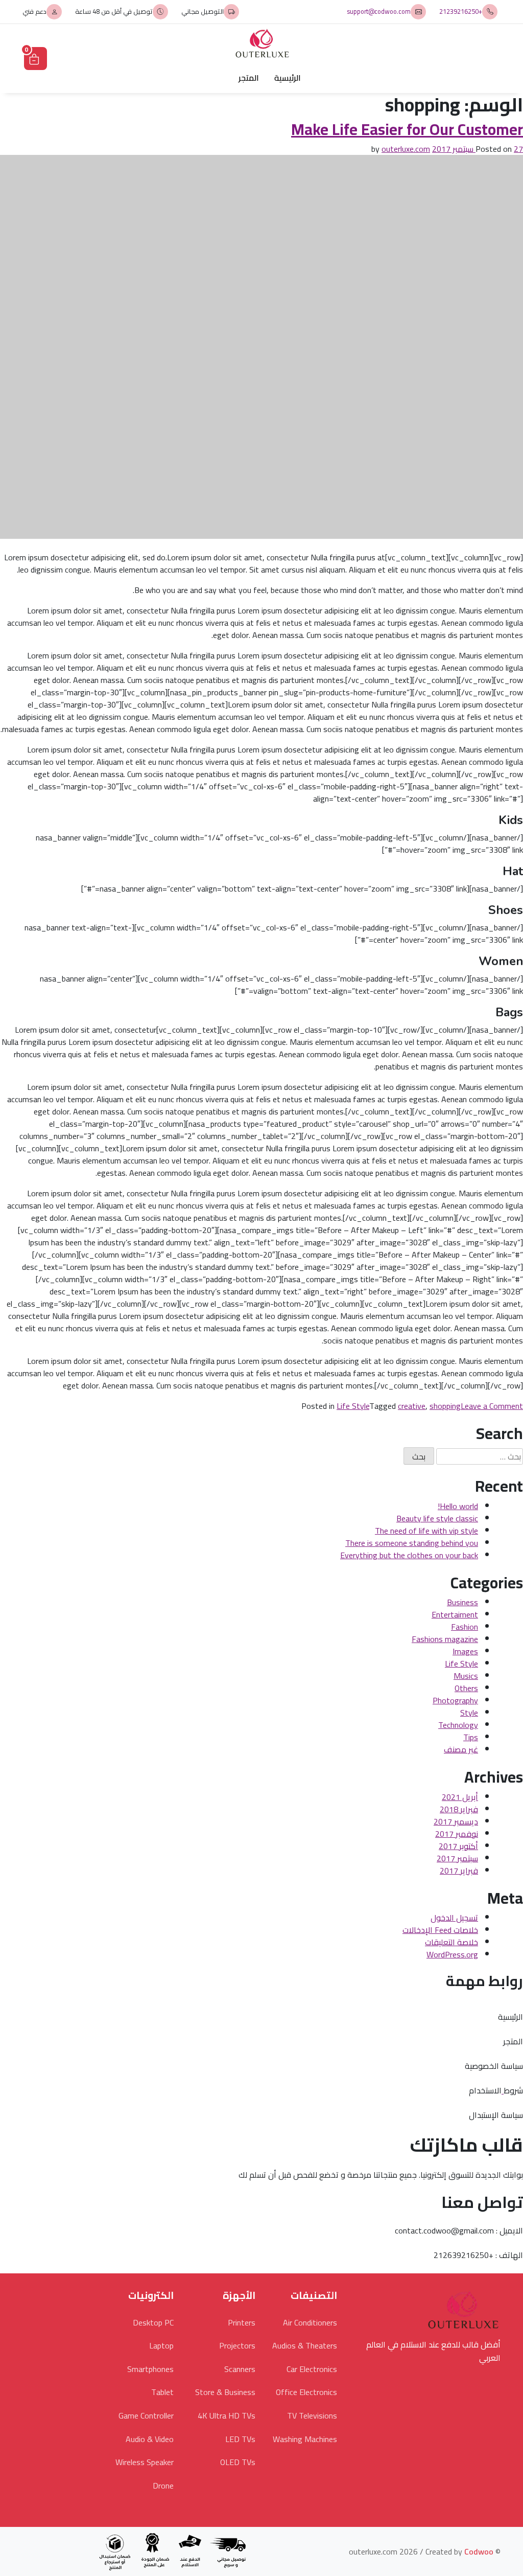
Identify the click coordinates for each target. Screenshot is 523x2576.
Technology (458, 1725)
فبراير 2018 (459, 1809)
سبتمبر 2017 (457, 1858)
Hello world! (458, 1506)
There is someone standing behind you (412, 1543)
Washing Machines (305, 2439)
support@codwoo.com (379, 12)
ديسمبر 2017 (456, 1821)
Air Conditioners (310, 2322)
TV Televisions (312, 2415)
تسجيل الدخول (454, 1918)
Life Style (353, 1406)
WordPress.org (452, 1954)
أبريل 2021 (460, 1797)
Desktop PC (153, 2322)
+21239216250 (461, 12)
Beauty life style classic (437, 1518)
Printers (242, 2322)
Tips (471, 1737)
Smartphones (150, 2369)
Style (469, 1713)
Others (466, 1688)
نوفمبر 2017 (457, 1834)
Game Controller (146, 2415)
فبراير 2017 (459, 1871)
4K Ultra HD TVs (227, 2415)
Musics (466, 1676)
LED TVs (240, 2439)
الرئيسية (288, 78)
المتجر (249, 78)
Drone (163, 2486)
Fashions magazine (445, 1639)
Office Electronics (306, 2392)
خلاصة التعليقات (451, 1942)
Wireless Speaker (145, 2462)
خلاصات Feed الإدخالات (440, 1930)
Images (465, 1651)
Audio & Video (150, 2439)
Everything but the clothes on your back (409, 1555)
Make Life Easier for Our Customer (407, 129)
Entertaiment (455, 1614)
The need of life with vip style (426, 1531)
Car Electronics (312, 2369)
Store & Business (225, 2392)
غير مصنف (461, 1749)
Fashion (465, 1627)
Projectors (237, 2345)
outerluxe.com (406, 149)
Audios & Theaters (305, 2345)
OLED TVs (238, 2462)
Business (462, 1602)
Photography (455, 1700)
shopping (445, 1406)
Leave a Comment (492, 1406)
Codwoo (479, 2551)
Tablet (162, 2392)
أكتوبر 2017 (458, 1846)
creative (412, 1406)
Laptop (161, 2345)
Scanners (240, 2369)
